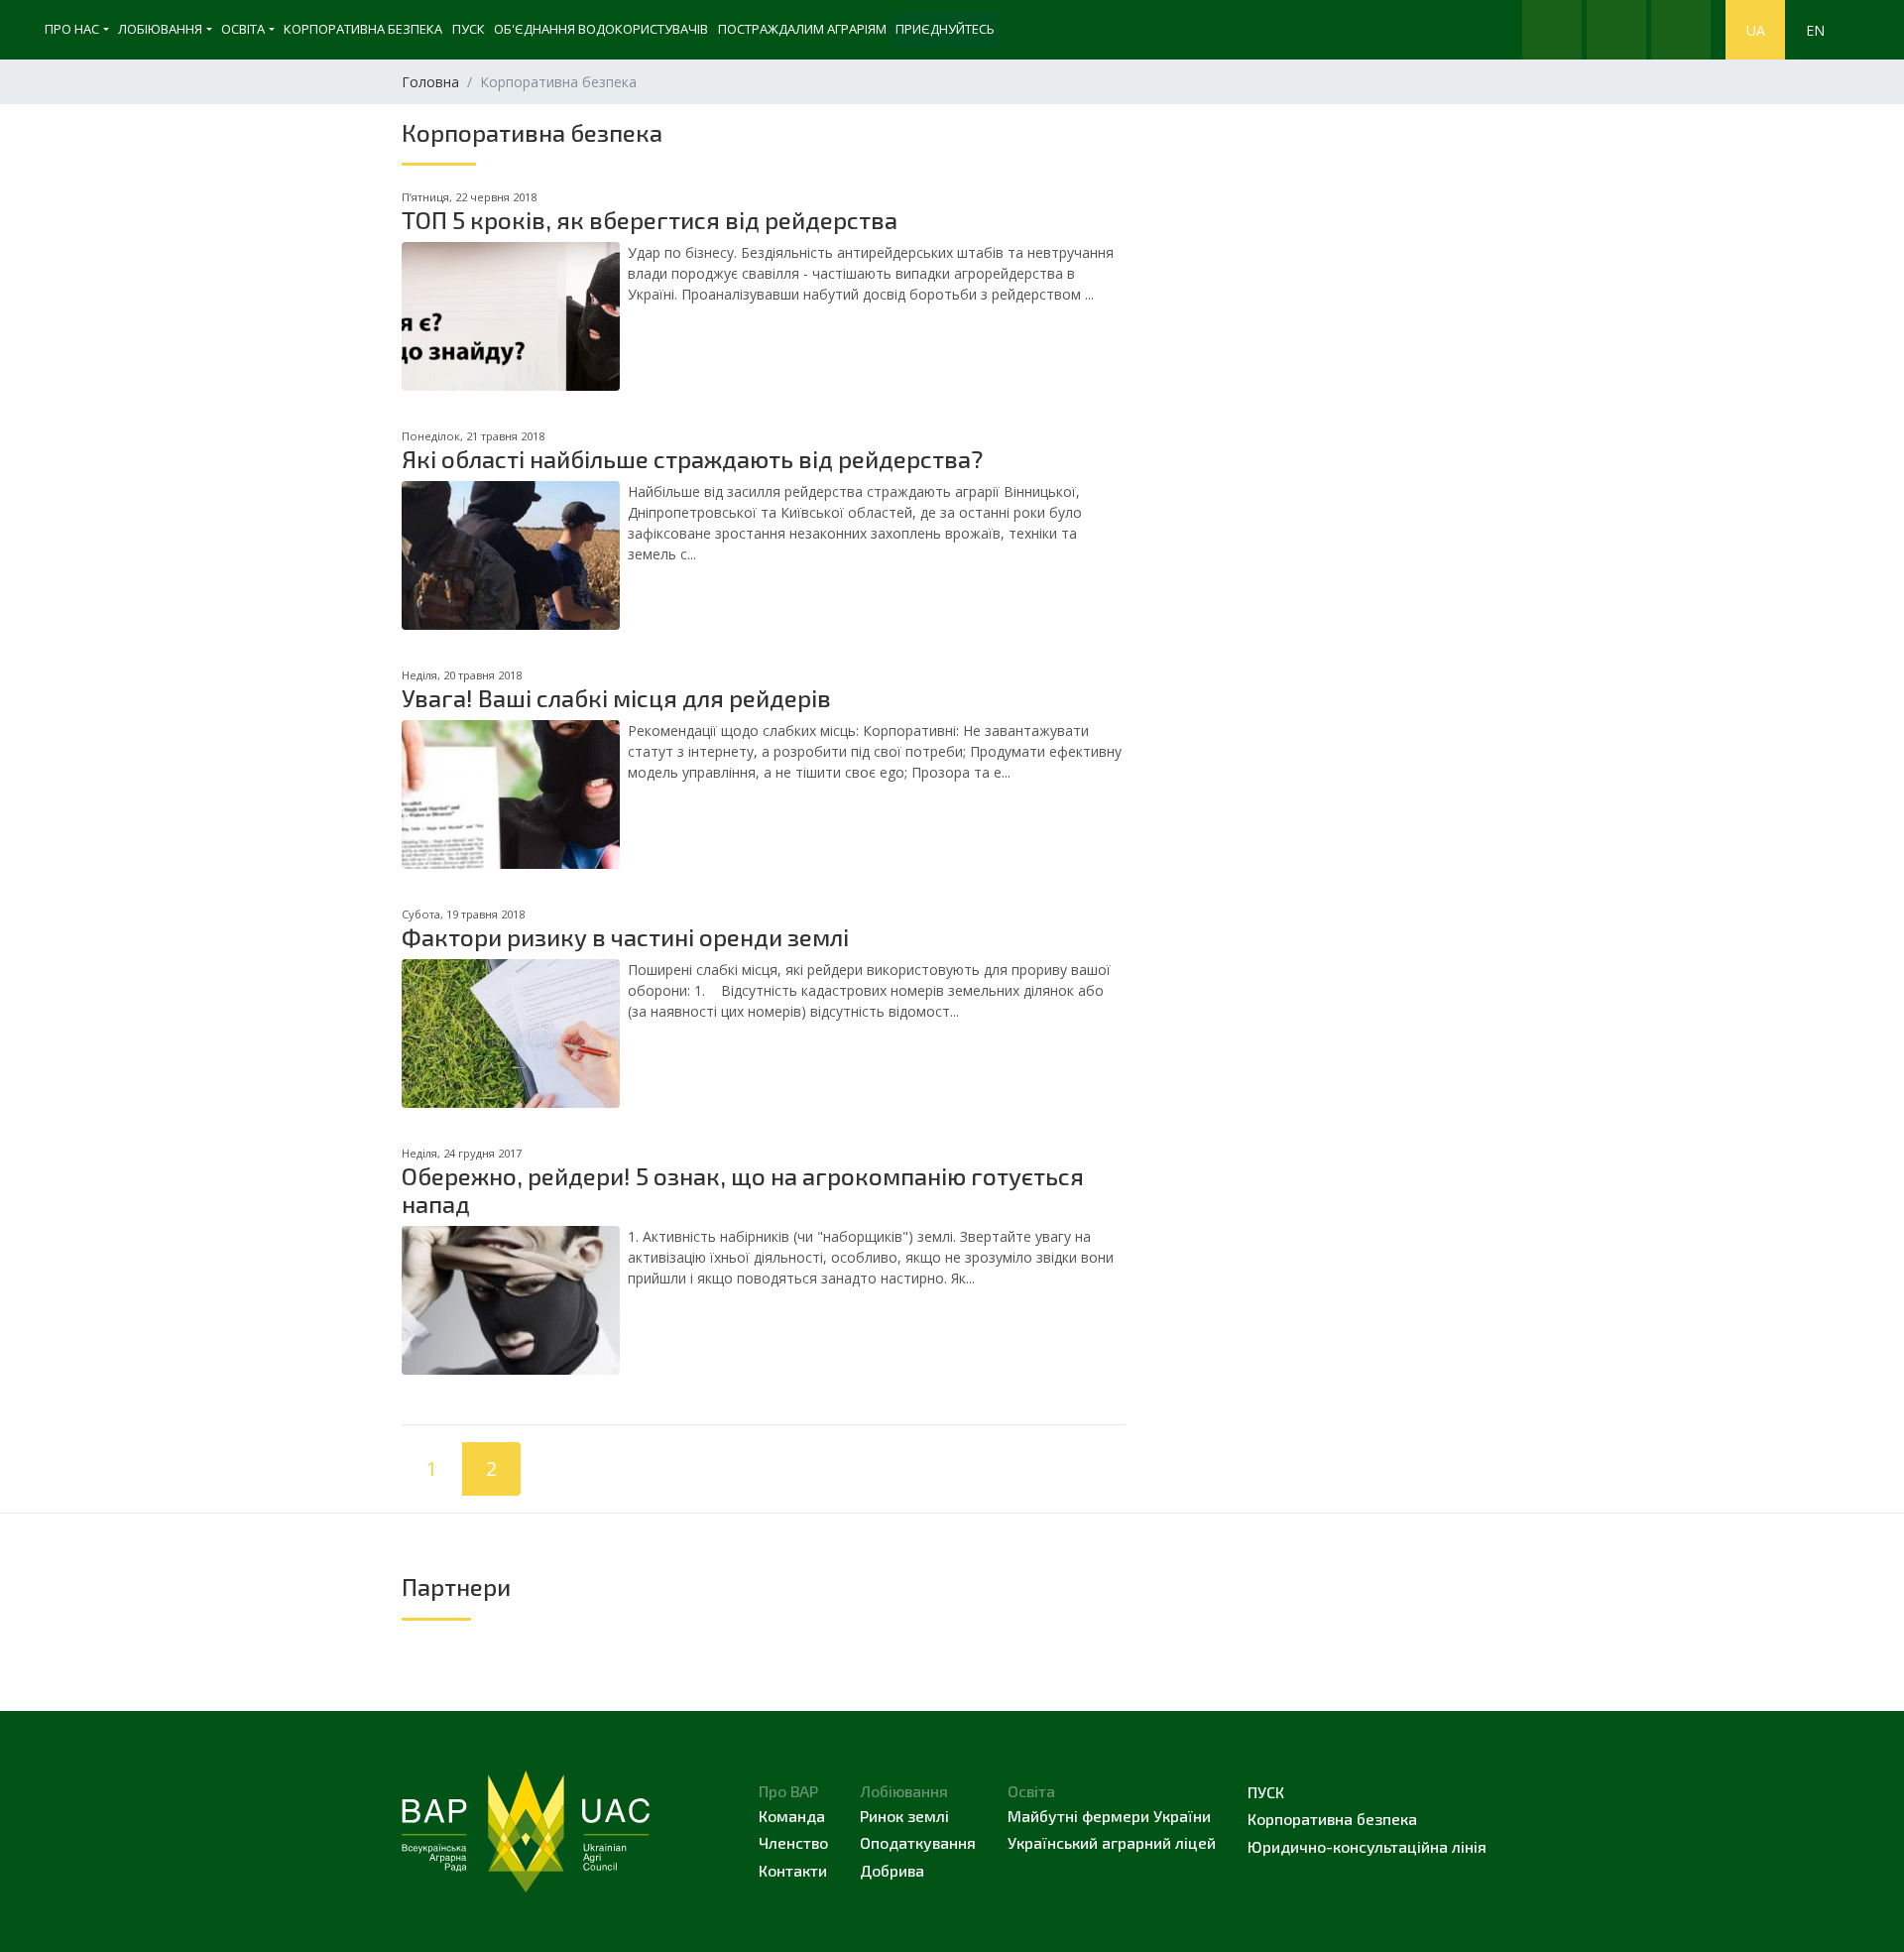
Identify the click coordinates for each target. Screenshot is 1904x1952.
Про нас (72, 29)
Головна (430, 82)
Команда (792, 1816)
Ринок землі (904, 1816)
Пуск (1266, 1792)
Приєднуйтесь (945, 29)
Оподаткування (918, 1842)
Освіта (243, 29)
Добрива (892, 1870)
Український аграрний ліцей (1112, 1842)
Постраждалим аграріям (802, 29)
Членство (793, 1842)
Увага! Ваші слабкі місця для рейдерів (616, 698)
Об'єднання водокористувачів (601, 29)
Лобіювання (160, 29)
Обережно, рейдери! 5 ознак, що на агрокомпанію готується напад (743, 1190)
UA (1756, 30)
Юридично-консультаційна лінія (1367, 1846)
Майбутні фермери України (1109, 1816)
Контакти (793, 1870)
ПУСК (469, 29)
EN (1815, 30)
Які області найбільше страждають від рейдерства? (692, 459)
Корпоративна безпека (363, 29)
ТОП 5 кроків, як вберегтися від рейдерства (650, 220)
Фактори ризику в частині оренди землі (625, 937)
